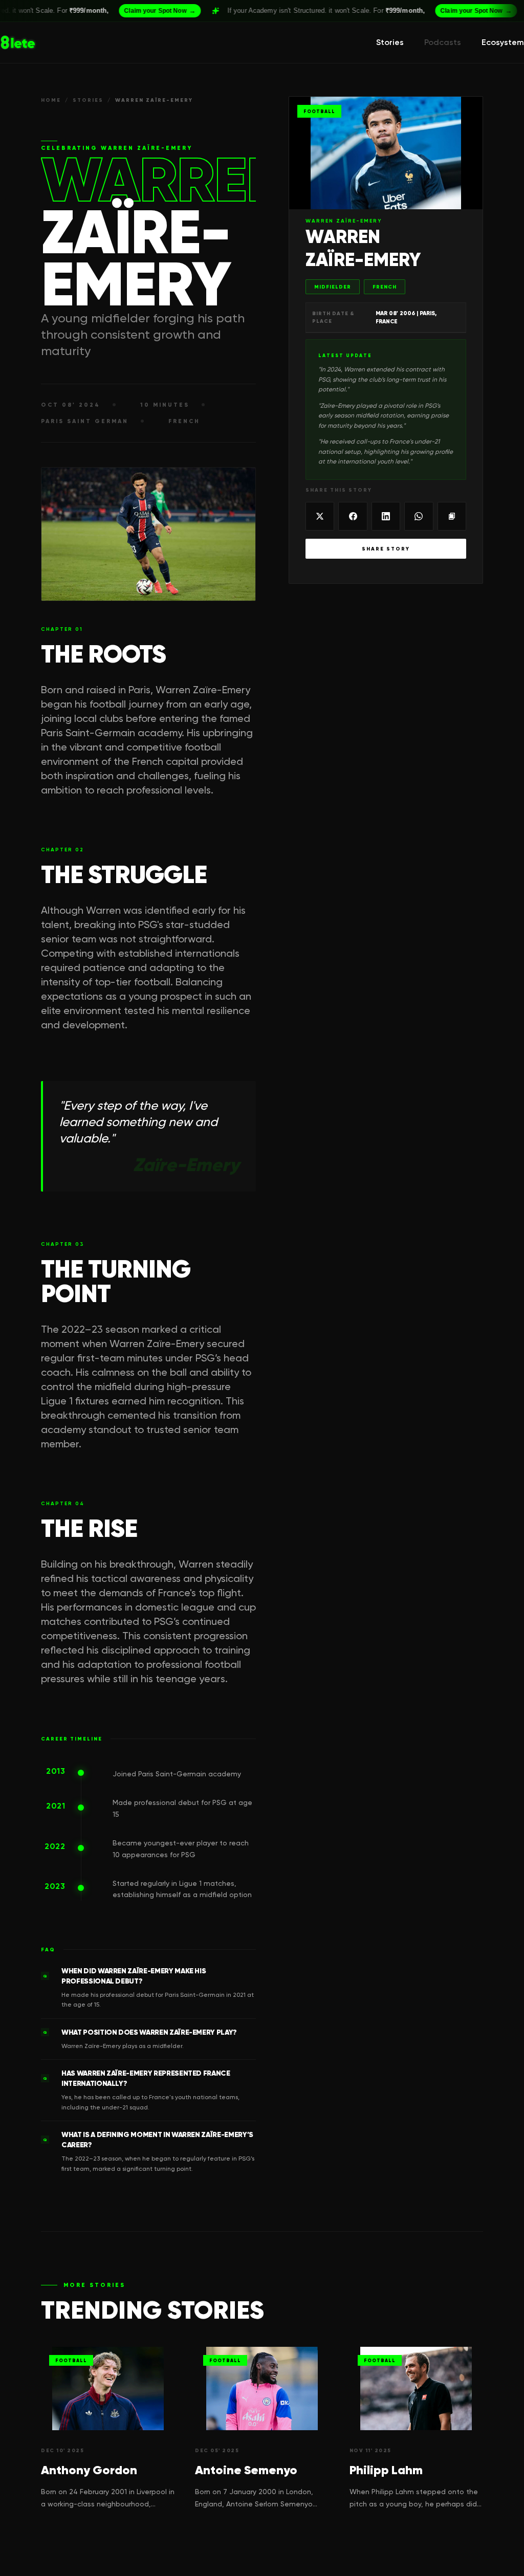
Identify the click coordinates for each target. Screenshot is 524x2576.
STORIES (88, 100)
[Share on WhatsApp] (419, 516)
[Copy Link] (452, 516)
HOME (51, 100)
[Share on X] (320, 516)
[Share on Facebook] (353, 516)
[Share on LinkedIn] (386, 516)
